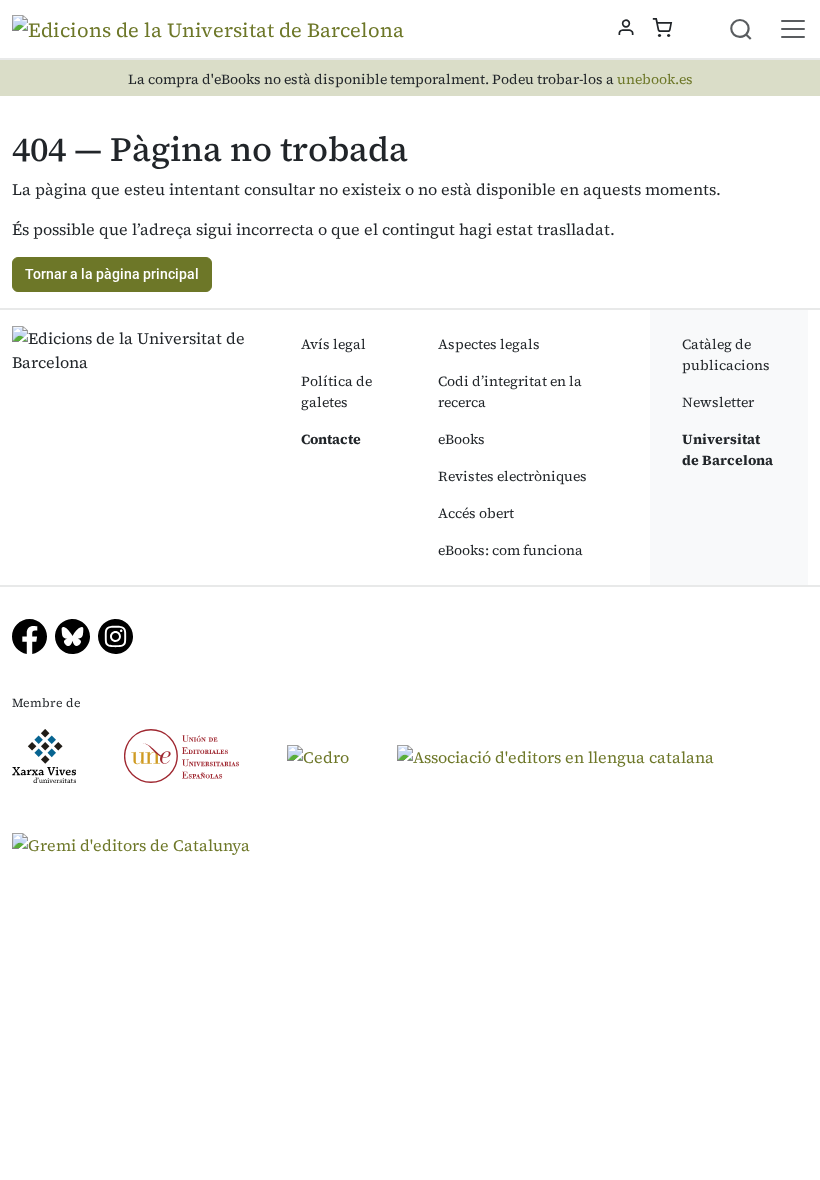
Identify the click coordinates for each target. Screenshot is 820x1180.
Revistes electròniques (512, 476)
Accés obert (476, 513)
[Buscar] (753, 29)
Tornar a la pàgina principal (112, 274)
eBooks (461, 439)
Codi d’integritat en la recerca (510, 391)
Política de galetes (336, 391)
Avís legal (333, 344)
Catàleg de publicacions (726, 354)
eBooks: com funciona (510, 550)
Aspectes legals (489, 344)
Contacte (331, 439)
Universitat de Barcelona (727, 449)
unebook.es (655, 79)
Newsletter (718, 402)
